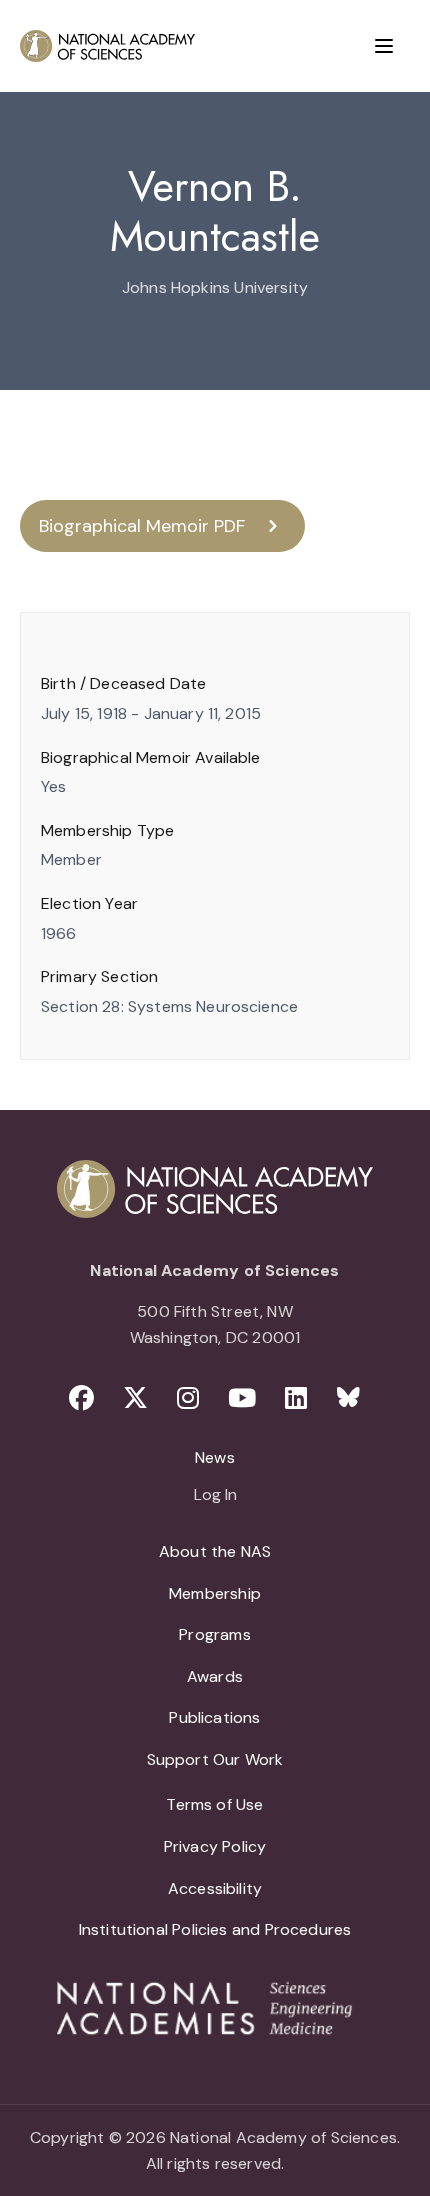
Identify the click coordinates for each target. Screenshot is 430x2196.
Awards (215, 1676)
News (215, 1457)
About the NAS (215, 1551)
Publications (214, 1717)
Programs (214, 1634)
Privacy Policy (215, 1846)
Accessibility (215, 1888)
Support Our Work (215, 1759)
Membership (215, 1593)
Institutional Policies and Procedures (215, 1929)
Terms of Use (214, 1804)
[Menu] (384, 46)
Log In (215, 1496)
